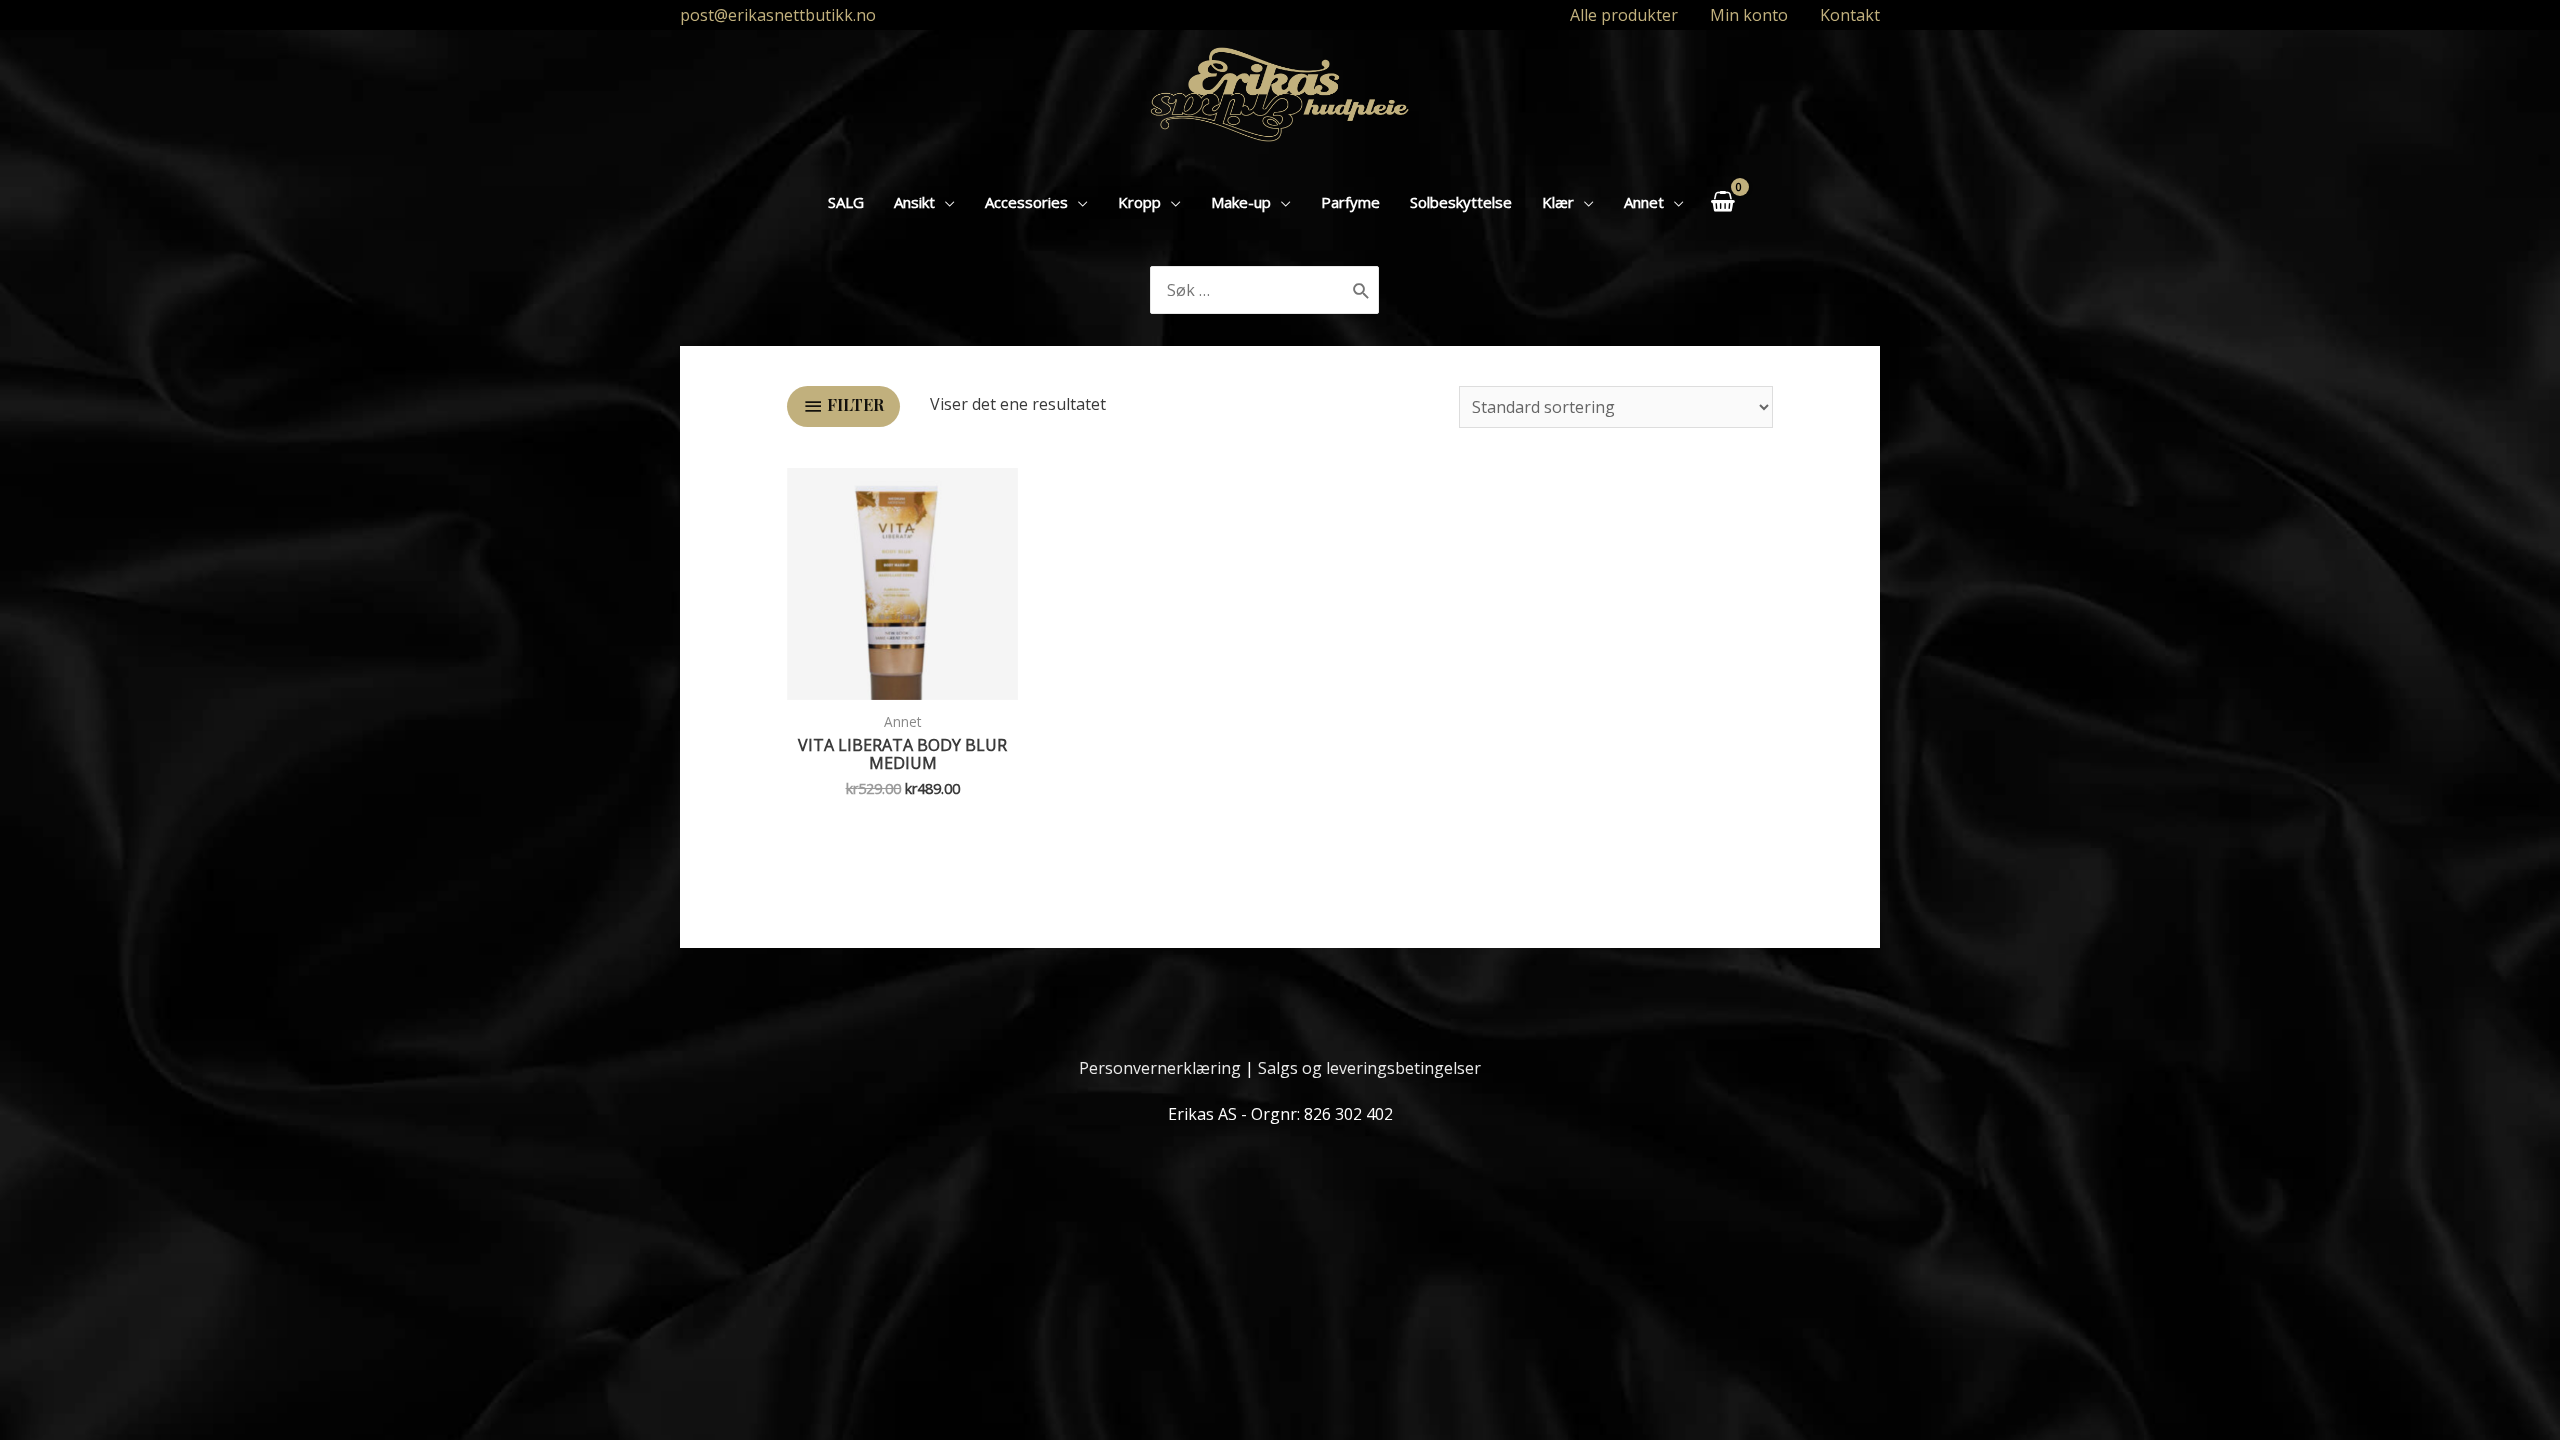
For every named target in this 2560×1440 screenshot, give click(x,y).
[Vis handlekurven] (1722, 201)
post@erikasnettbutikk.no (778, 15)
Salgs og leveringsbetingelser (1369, 1068)
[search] (1248, 290)
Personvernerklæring (1160, 1068)
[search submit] (1361, 290)
